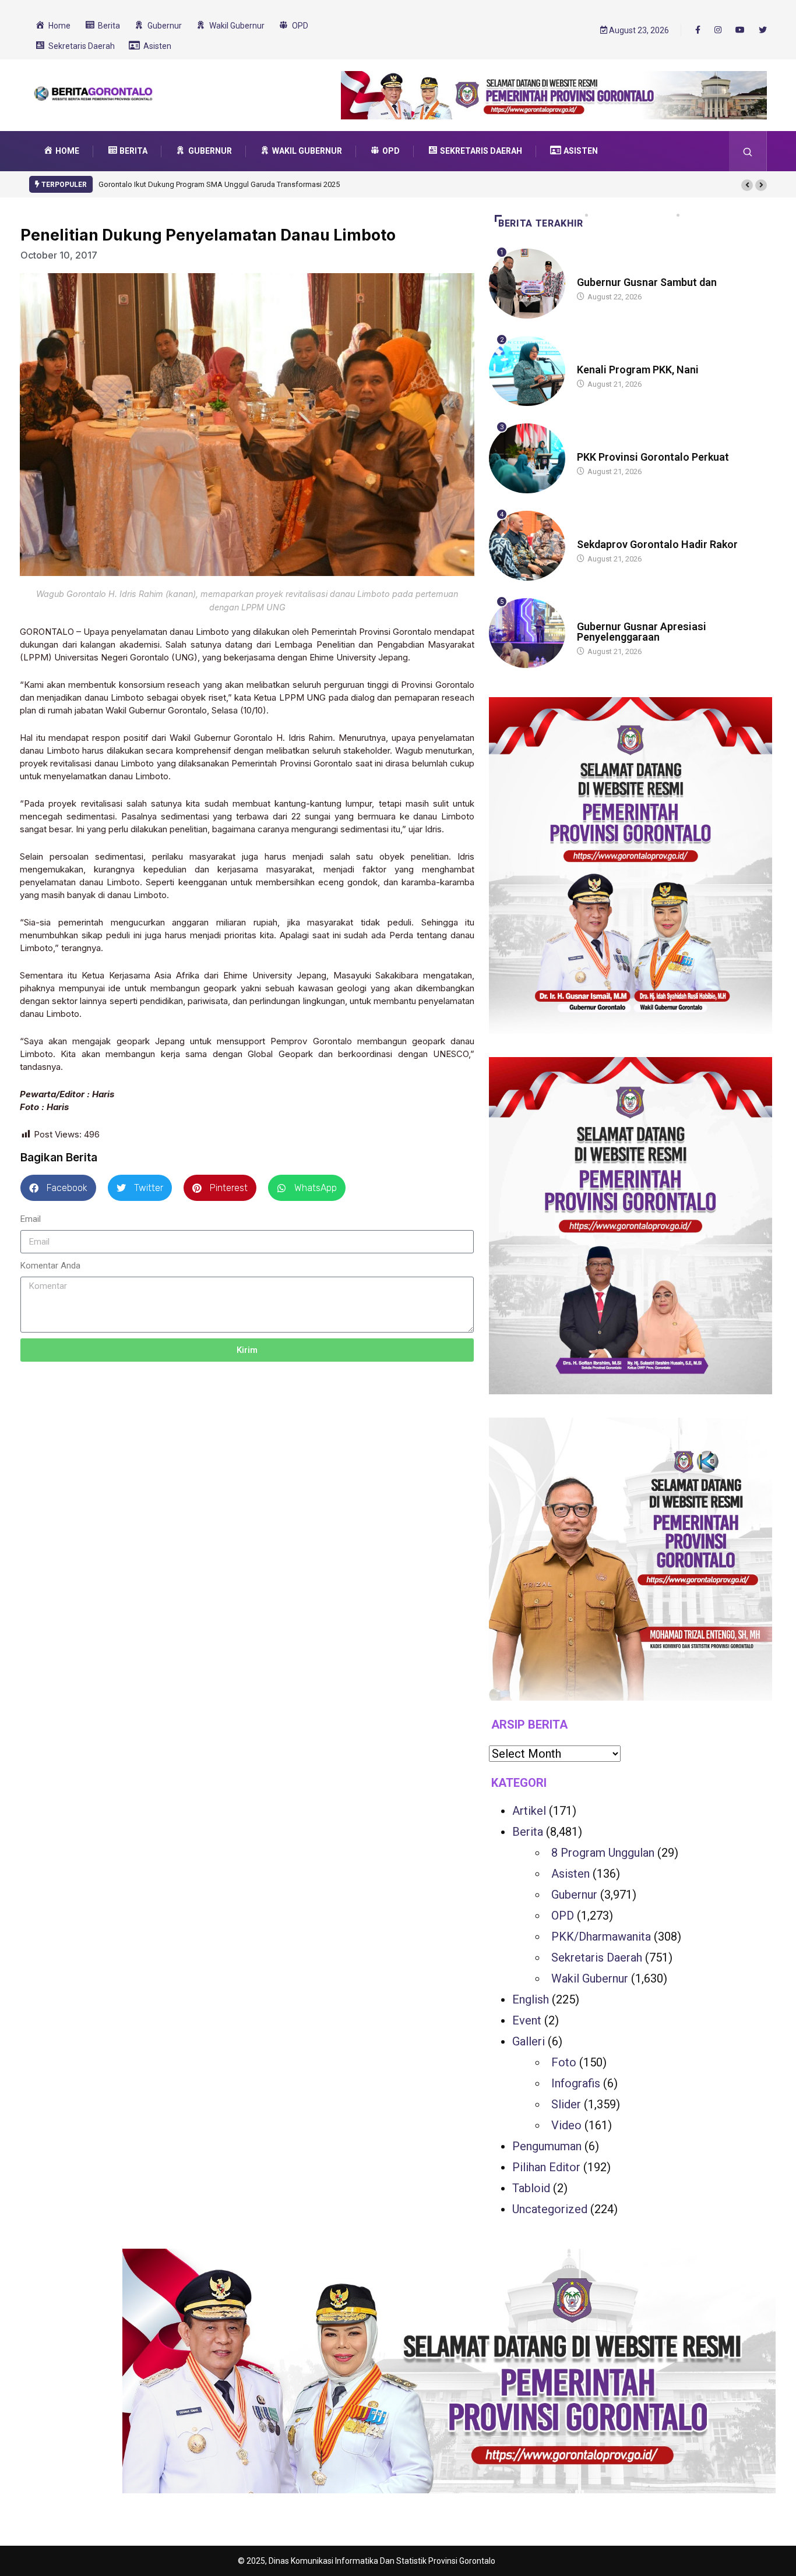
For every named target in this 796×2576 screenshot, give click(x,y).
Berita (588, 271)
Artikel (529, 1811)
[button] (747, 185)
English (531, 1999)
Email (31, 1219)
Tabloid (531, 2188)
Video (566, 2125)
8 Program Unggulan (603, 1853)
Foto (564, 2062)
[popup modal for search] (748, 151)
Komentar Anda (50, 1266)
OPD (563, 1916)
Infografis (576, 2083)
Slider (566, 2104)
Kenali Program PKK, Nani (638, 370)
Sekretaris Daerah (597, 1957)
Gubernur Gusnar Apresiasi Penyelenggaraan (642, 632)
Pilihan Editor (546, 2167)
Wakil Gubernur (590, 1978)
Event (527, 2020)
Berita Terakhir (541, 223)
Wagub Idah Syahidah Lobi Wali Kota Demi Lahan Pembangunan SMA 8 (218, 184)
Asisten (570, 1874)
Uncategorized (550, 2209)
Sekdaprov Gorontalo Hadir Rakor (657, 544)
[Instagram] (718, 30)
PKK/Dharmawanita (601, 1937)
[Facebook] (698, 30)
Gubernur (574, 1895)
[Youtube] (740, 30)
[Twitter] (763, 30)
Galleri (529, 2041)
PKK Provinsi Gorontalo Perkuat (653, 457)
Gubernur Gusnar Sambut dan (647, 282)
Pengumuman (547, 2146)
